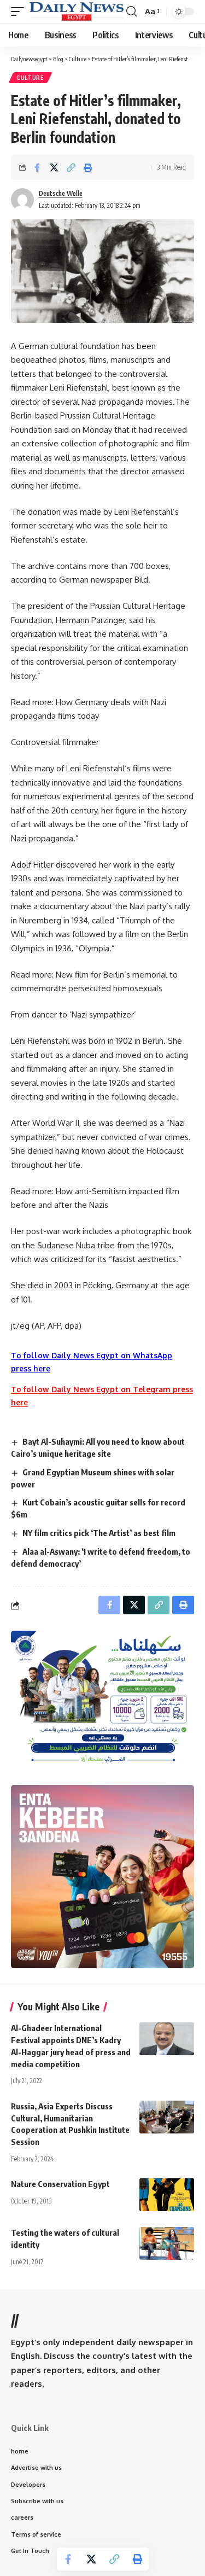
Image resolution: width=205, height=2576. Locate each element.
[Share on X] (54, 167)
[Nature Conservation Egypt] (167, 2195)
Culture (30, 78)
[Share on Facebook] (37, 167)
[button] (20, 11)
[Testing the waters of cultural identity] (167, 2243)
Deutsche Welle (61, 193)
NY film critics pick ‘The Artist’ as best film (99, 1533)
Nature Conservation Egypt (60, 2184)
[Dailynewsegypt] (77, 11)
